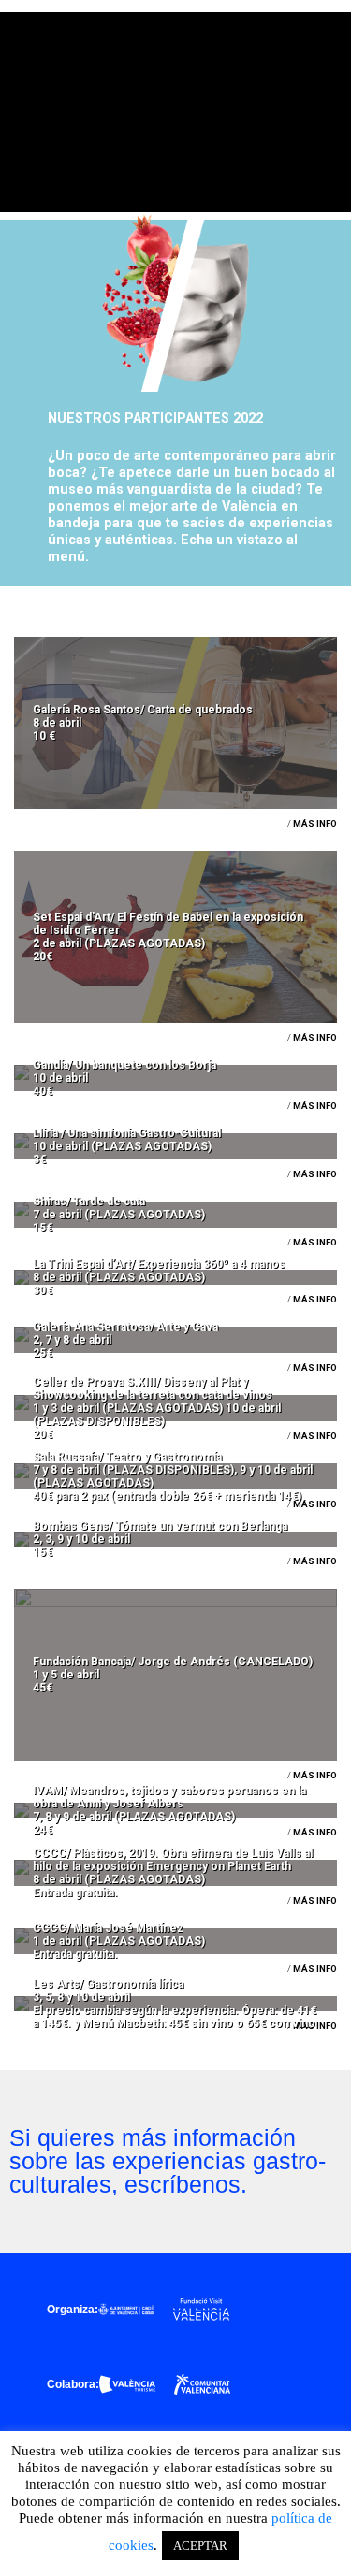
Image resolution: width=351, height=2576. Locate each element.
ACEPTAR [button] (200, 2546)
